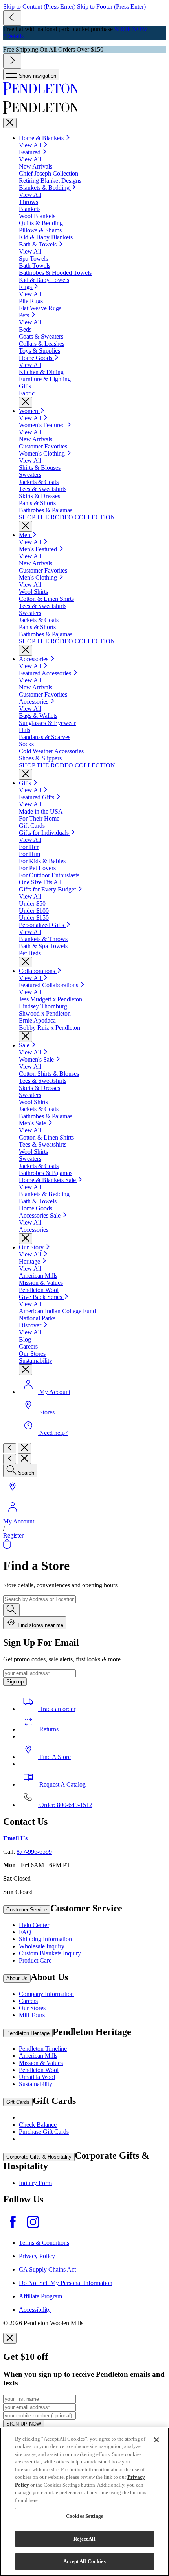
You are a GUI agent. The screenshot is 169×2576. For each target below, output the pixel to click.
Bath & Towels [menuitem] (39, 244)
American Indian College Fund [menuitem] (57, 1311)
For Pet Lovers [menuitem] (37, 868)
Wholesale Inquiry (42, 1946)
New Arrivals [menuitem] (36, 166)
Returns (48, 1729)
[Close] (10, 123)
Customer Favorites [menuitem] (43, 446)
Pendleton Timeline (43, 2049)
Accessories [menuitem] (34, 659)
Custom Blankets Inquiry (50, 1953)
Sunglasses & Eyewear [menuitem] (47, 723)
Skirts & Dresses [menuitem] (39, 496)
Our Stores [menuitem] (32, 1354)
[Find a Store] (13, 1494)
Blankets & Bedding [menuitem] (45, 188)
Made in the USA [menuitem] (41, 811)
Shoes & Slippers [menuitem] (40, 758)
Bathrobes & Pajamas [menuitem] (46, 510)
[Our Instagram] (33, 2229)
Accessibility (35, 2310)
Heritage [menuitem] (30, 1261)
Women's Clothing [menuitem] (43, 453)
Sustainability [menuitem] (36, 1361)
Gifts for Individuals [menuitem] (45, 833)
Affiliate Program (40, 2296)
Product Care (35, 1960)
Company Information (46, 1994)
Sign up (15, 1682)
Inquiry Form (35, 2183)
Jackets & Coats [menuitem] (39, 482)
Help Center (34, 1925)
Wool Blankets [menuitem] (37, 216)
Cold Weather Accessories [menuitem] (51, 751)
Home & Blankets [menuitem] (42, 138)
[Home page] (84, 89)
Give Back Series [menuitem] (41, 1297)
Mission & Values (41, 2063)
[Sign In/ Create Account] (13, 1514)
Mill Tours (32, 2015)
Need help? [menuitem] (53, 1433)
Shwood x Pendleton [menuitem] (45, 1013)
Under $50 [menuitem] (32, 903)
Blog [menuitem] (25, 1339)
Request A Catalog (62, 1784)
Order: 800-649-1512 (65, 1805)
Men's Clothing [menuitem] (39, 577)
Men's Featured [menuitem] (39, 549)
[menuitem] (28, 1045)
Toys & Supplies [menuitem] (39, 351)
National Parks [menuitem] (37, 1318)
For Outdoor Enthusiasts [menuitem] (49, 875)
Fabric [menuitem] (27, 393)
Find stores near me (40, 1625)
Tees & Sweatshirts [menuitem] (43, 489)
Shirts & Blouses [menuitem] (40, 468)
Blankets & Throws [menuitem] (43, 939)
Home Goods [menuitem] (36, 358)
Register (13, 1535)
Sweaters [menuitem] (30, 475)
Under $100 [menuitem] (34, 911)
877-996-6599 (34, 1852)
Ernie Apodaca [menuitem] (37, 1020)
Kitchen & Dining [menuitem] (41, 372)
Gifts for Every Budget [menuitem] (48, 889)
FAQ (25, 1932)
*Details (13, 36)
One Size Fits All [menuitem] (40, 882)
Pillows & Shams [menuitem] (40, 230)
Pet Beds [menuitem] (30, 953)
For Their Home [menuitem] (39, 818)
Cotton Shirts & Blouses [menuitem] (49, 1074)
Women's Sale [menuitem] (37, 1059)
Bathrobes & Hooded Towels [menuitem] (55, 273)
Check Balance (38, 2125)
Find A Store (54, 1757)
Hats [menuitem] (25, 730)
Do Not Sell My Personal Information (66, 2283)
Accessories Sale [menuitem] (40, 1215)
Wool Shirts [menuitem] (33, 592)
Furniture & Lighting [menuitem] (45, 379)
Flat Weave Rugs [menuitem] (40, 308)
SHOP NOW (131, 29)
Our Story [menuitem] (32, 1247)
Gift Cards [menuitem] (32, 826)
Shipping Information (45, 1939)
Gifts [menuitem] (25, 386)
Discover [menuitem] (31, 1325)
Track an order (57, 1709)
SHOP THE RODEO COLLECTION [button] (67, 517)
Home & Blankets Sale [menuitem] (48, 1180)
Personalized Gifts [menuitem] (42, 925)
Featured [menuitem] (30, 152)
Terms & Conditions (44, 2243)
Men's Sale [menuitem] (33, 1123)
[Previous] (12, 18)
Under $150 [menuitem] (34, 918)
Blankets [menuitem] (30, 209)
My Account (19, 1521)
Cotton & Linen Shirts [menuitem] (46, 599)
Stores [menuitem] (47, 1412)
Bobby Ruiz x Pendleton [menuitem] (50, 1028)
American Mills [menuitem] (38, 1276)
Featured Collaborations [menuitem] (49, 985)
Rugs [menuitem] (26, 287)
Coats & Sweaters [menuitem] (41, 336)
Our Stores (32, 2008)
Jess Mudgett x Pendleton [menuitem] (51, 999)
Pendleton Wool (39, 2070)
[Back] (10, 1448)
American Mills (38, 2056)
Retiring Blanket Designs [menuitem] (50, 181)
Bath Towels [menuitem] (35, 266)
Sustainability (36, 2084)
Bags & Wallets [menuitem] (38, 716)
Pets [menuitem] (25, 315)
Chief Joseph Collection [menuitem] (49, 173)
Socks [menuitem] (26, 744)
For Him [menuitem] (29, 854)
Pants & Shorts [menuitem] (37, 503)
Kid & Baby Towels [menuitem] (44, 280)
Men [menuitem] (25, 535)
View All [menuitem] (31, 145)
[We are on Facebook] (13, 2229)
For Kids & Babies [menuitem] (42, 861)
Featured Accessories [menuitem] (46, 673)
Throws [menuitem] (28, 202)
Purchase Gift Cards (44, 2132)
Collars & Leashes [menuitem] (42, 344)
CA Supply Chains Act (47, 2269)
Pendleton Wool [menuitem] (39, 1290)
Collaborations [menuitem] (38, 971)
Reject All (84, 2539)
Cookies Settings (84, 2516)
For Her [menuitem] (29, 847)
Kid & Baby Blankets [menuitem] (46, 237)
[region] (84, 2502)
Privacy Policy (37, 2256)
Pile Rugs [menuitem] (31, 301)
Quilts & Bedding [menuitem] (41, 223)
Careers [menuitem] (28, 1346)
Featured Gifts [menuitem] (37, 797)
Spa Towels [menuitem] (33, 259)
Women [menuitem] (29, 411)
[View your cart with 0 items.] (7, 1547)
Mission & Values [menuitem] (41, 1283)
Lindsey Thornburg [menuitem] (43, 1006)
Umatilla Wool (37, 2077)
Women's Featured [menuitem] (43, 425)
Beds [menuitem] (25, 329)
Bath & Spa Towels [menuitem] (43, 946)
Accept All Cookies (84, 2561)
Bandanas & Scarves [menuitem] (45, 737)
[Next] (12, 61)
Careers (28, 2001)
